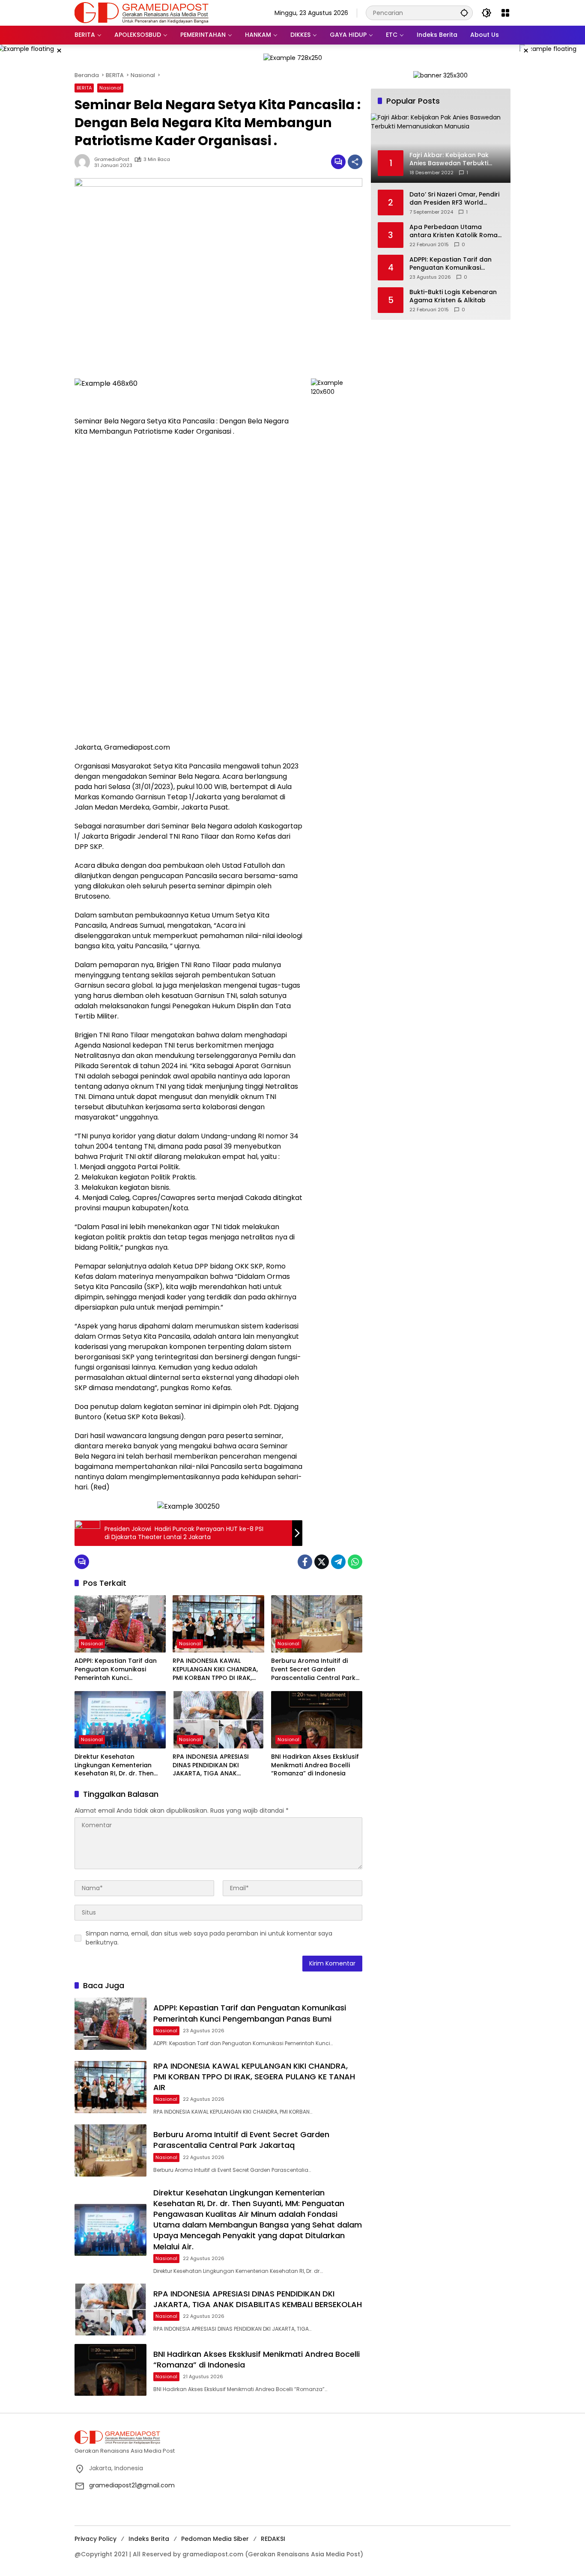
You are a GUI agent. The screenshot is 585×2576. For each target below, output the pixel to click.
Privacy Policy (96, 2539)
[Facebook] (305, 1562)
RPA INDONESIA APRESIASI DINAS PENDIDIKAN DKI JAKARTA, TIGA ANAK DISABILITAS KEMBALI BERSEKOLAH (211, 1765)
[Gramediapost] (142, 12)
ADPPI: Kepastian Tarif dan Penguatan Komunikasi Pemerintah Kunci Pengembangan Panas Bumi (118, 1669)
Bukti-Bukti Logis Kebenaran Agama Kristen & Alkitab (453, 296)
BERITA (84, 88)
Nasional (110, 88)
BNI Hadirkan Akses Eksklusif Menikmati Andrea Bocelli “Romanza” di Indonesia (315, 1765)
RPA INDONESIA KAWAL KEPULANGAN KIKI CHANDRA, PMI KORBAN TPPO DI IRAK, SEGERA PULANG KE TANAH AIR (218, 1669)
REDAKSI (273, 2539)
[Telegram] (338, 1562)
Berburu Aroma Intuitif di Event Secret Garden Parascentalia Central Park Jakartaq (313, 1669)
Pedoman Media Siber (215, 2539)
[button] (464, 13)
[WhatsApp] (355, 1562)
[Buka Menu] (505, 13)
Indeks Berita (149, 2539)
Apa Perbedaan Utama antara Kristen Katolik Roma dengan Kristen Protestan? (454, 231)
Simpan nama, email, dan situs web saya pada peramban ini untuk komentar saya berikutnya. (209, 1938)
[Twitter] (322, 1562)
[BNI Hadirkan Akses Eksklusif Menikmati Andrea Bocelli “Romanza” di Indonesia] (317, 1720)
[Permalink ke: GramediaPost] (84, 162)
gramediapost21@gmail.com (132, 2485)
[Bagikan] (355, 162)
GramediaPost (112, 159)
